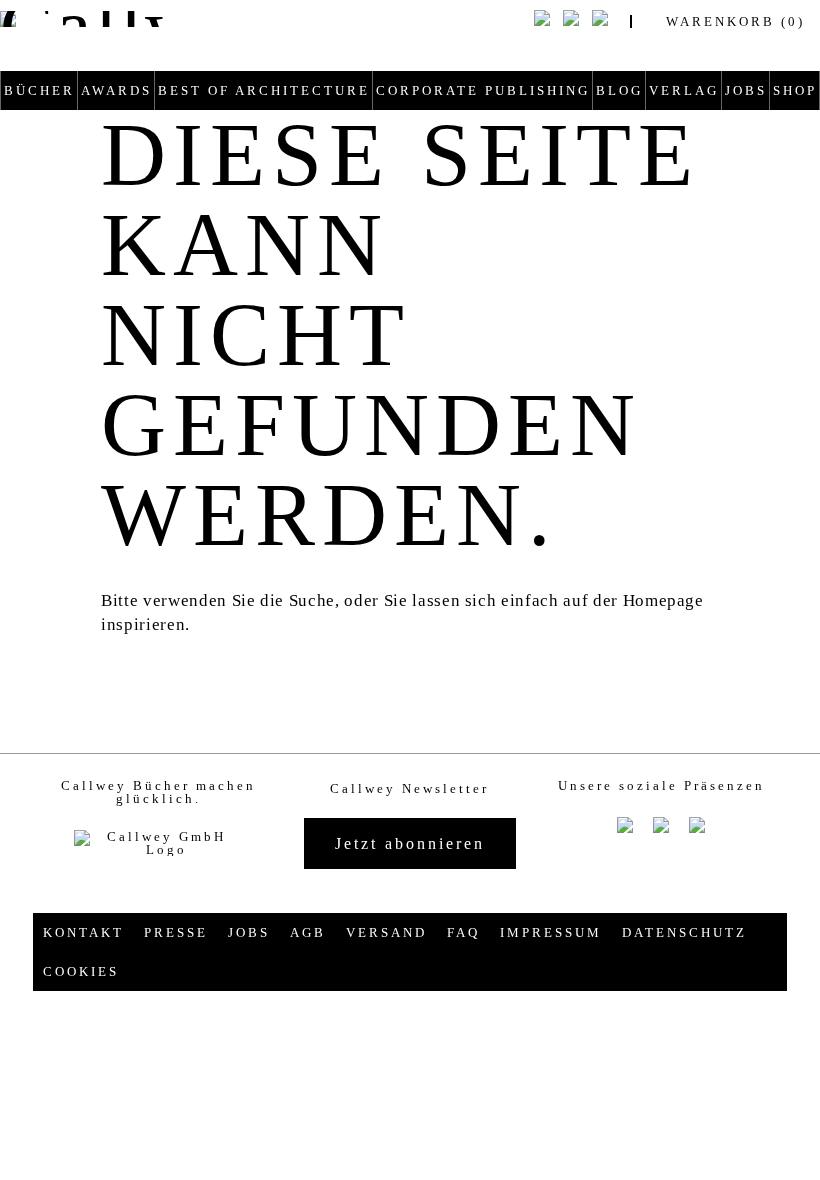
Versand (386, 932)
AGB (308, 932)
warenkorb (735, 21)
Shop (795, 90)
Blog (619, 90)
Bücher (39, 90)
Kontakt (83, 932)
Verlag (684, 90)
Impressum (551, 932)
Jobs (746, 90)
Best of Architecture (264, 90)
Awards (116, 90)
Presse (176, 932)
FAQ (463, 932)
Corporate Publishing (483, 90)
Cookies (81, 971)
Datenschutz (684, 932)
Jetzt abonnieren (410, 843)
